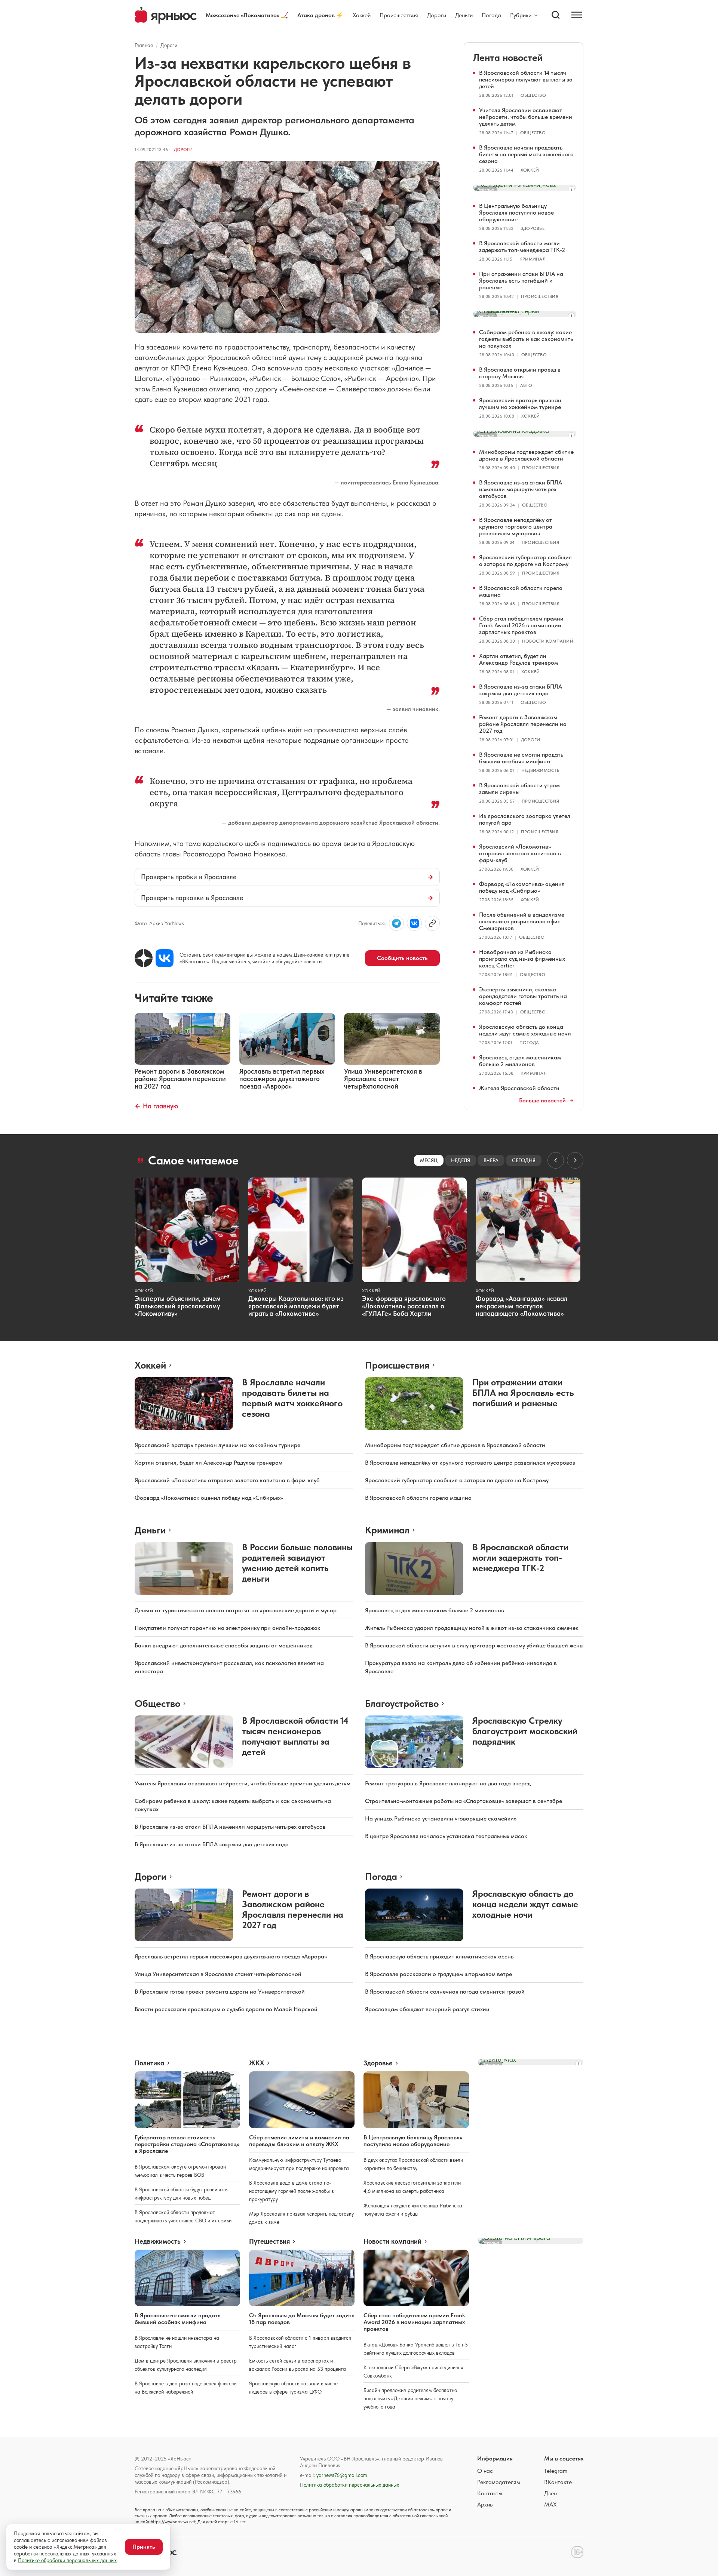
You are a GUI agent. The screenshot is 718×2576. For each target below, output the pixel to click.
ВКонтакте (558, 2482)
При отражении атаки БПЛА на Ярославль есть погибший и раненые (521, 281)
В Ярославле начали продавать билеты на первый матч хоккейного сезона (526, 154)
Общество (533, 95)
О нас (485, 2471)
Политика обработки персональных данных (349, 2485)
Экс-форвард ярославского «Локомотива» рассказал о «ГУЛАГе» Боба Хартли (404, 1306)
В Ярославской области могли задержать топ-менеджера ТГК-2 (522, 247)
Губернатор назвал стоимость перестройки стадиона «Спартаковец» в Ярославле (187, 2144)
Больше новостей (542, 1101)
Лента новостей (508, 57)
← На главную (156, 1106)
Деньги (464, 15)
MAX (550, 2504)
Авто (526, 385)
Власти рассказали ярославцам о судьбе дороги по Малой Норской (226, 2009)
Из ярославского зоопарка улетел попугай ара (525, 819)
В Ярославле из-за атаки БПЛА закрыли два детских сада (521, 690)
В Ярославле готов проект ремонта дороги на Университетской (220, 1992)
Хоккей (362, 15)
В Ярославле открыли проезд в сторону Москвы (520, 373)
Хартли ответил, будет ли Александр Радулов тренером (518, 659)
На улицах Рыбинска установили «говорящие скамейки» (441, 1818)
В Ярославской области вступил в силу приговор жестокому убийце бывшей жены (474, 1645)
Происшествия (399, 15)
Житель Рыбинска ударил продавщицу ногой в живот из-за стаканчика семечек (472, 1628)
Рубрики (521, 15)
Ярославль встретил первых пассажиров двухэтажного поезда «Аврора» (231, 1956)
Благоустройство (402, 1703)
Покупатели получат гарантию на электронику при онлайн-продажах (227, 1628)
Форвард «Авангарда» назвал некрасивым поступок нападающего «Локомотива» (521, 1306)
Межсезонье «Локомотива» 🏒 (247, 15)
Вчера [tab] (491, 1160)
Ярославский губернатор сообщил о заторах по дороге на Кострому (525, 561)
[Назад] (556, 1160)
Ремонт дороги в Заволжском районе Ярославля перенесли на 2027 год (523, 724)
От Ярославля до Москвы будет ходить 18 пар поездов (302, 2319)
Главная (144, 45)
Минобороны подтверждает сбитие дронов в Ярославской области (526, 455)
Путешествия (269, 2241)
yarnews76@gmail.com (342, 2475)
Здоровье (533, 228)
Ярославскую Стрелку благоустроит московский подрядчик (525, 1731)
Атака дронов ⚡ (320, 15)
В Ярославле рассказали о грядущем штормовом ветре (438, 1974)
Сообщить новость (402, 958)
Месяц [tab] (429, 1160)
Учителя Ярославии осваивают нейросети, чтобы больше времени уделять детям (526, 117)
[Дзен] (144, 958)
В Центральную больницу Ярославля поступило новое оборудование (516, 213)
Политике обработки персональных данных (67, 2560)
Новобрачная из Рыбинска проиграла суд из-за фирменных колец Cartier (522, 959)
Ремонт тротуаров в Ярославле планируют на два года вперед (448, 1783)
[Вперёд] (575, 1160)
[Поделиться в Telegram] (396, 923)
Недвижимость (540, 770)
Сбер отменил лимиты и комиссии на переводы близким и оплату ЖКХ (299, 2141)
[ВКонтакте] (165, 958)
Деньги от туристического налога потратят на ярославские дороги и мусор (236, 1610)
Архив (485, 2504)
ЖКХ (257, 2063)
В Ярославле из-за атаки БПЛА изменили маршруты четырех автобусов (521, 489)
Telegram (556, 2471)
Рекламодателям (499, 2482)
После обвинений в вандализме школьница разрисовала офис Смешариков (522, 921)
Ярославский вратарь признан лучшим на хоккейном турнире (520, 404)
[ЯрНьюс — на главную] (166, 15)
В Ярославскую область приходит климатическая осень (439, 1956)
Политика (149, 2063)
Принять (144, 2547)
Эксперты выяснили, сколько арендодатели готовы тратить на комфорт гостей (523, 996)
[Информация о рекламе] (571, 190)
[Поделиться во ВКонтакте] (414, 923)
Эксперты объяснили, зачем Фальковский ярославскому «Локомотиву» (178, 1306)
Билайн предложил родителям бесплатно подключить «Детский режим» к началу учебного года (410, 2398)
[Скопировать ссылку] (432, 923)
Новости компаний (548, 641)
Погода (491, 15)
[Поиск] (556, 15)
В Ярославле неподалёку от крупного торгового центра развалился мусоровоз (516, 527)
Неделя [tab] (461, 1160)
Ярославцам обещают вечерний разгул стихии (427, 2009)
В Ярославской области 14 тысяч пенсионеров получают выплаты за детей (526, 79)
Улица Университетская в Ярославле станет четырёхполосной (218, 1974)
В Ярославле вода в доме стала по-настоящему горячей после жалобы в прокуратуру (292, 2191)
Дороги (437, 15)
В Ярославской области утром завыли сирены (519, 789)
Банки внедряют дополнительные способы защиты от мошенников (224, 1645)
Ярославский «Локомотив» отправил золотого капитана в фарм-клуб (520, 853)
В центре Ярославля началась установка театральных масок (446, 1836)
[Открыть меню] (577, 15)
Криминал (533, 259)
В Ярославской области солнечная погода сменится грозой (445, 1992)
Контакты (490, 2493)
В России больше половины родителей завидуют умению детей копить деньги (297, 1563)
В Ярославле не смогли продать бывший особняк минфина (521, 758)
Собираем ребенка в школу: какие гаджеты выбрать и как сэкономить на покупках (526, 339)
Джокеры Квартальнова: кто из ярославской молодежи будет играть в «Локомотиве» (296, 1306)
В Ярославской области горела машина (521, 591)
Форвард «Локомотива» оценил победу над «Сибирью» (522, 887)
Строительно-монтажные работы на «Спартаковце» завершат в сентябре (464, 1801)
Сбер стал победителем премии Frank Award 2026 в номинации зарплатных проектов (521, 625)
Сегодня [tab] (524, 1160)
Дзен (550, 2493)
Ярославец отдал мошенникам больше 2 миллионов (520, 1061)
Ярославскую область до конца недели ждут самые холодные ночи (525, 1030)
